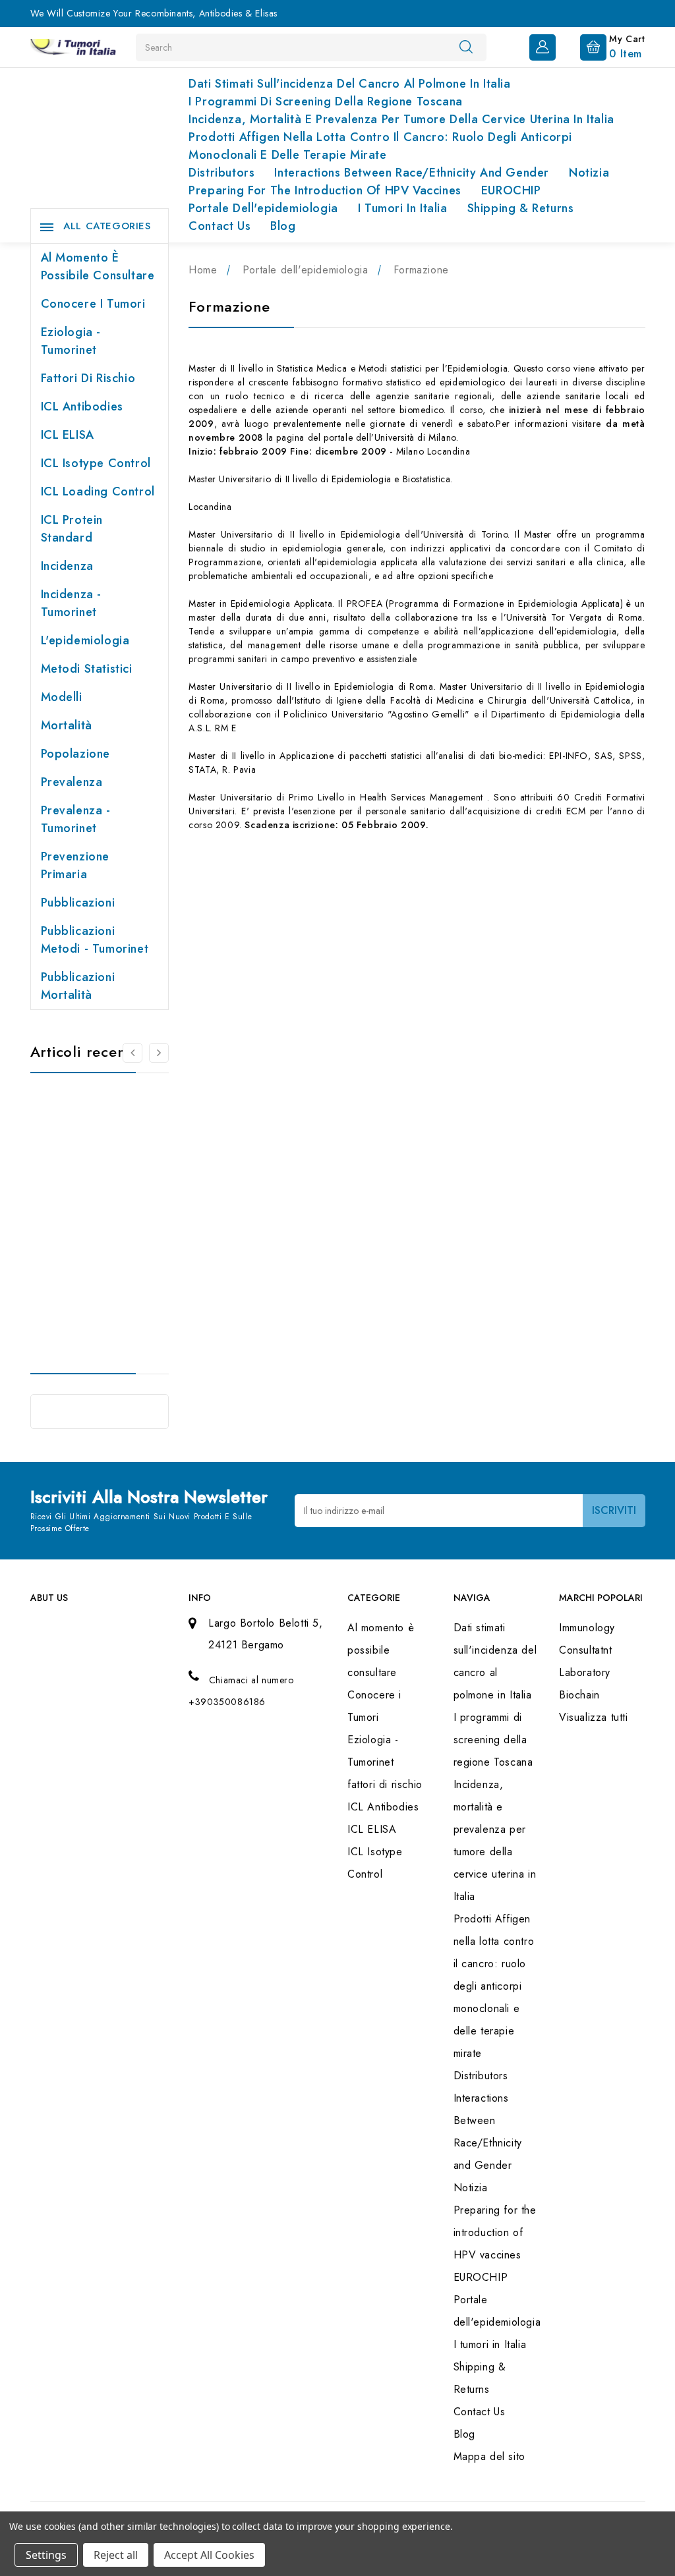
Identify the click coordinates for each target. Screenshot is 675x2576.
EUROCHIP (511, 190)
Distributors (221, 173)
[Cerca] (466, 47)
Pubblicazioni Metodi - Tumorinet (95, 940)
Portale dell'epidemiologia (263, 208)
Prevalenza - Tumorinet (76, 819)
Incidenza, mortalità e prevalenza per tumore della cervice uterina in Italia (401, 119)
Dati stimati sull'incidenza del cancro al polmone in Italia (349, 84)
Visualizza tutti (594, 1717)
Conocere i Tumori (93, 304)
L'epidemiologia (85, 640)
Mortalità (67, 725)
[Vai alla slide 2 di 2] (132, 1053)
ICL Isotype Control (96, 463)
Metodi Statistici (87, 669)
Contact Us (220, 226)
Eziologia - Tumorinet (71, 341)
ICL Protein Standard (72, 529)
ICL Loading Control (98, 491)
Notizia (589, 173)
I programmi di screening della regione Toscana (326, 101)
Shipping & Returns (521, 208)
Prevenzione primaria (75, 865)
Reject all (116, 2555)
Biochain (579, 1695)
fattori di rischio (88, 378)
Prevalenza (72, 782)
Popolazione (76, 754)
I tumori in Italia (403, 208)
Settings (46, 2555)
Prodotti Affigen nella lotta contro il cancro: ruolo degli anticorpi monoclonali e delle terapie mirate (380, 146)
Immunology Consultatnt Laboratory (587, 1650)
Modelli (62, 697)
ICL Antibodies (82, 406)
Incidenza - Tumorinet (72, 603)
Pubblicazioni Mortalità (78, 986)
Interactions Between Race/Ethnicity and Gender (412, 173)
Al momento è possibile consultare (98, 266)
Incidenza (67, 566)
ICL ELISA (68, 435)
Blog (283, 226)
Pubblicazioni (78, 903)
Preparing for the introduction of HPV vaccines (325, 190)
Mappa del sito (489, 2456)
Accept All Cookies (209, 2555)
